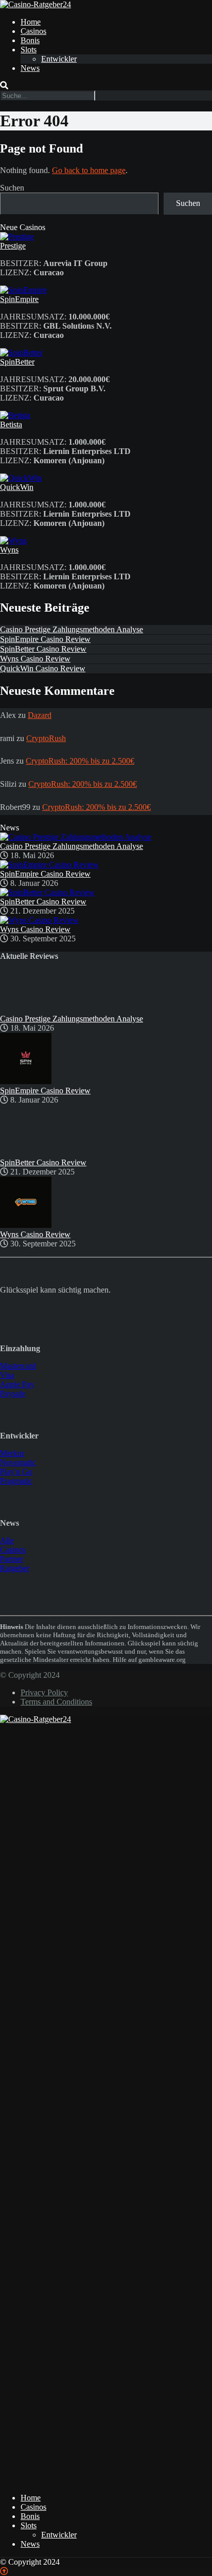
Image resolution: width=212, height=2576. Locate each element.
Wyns (9, 550)
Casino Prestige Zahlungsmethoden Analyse (72, 629)
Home (31, 22)
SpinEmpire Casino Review (45, 639)
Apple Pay (17, 1384)
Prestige (13, 246)
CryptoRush (46, 738)
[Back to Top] (4, 2571)
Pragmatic (16, 1481)
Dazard (40, 715)
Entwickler (59, 59)
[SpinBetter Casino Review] (47, 892)
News (30, 68)
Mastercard (18, 1366)
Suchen (12, 188)
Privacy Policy (44, 1692)
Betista (11, 424)
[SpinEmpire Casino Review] (49, 865)
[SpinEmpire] (23, 290)
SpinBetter (17, 362)
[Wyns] (13, 541)
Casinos (33, 31)
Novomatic (18, 1462)
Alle (7, 1540)
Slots (29, 50)
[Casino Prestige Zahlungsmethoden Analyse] (76, 837)
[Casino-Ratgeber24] (36, 4)
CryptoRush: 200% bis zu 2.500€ (80, 761)
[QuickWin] (21, 478)
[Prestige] (17, 236)
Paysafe (13, 1394)
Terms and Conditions (56, 1702)
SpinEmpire (19, 299)
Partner (12, 1559)
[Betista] (15, 415)
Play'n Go (16, 1472)
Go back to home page (89, 170)
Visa (7, 1375)
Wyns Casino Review (35, 659)
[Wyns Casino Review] (39, 920)
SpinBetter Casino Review (43, 649)
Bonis (30, 40)
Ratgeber (15, 1568)
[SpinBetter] (21, 353)
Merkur (12, 1453)
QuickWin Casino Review (43, 668)
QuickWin (17, 487)
